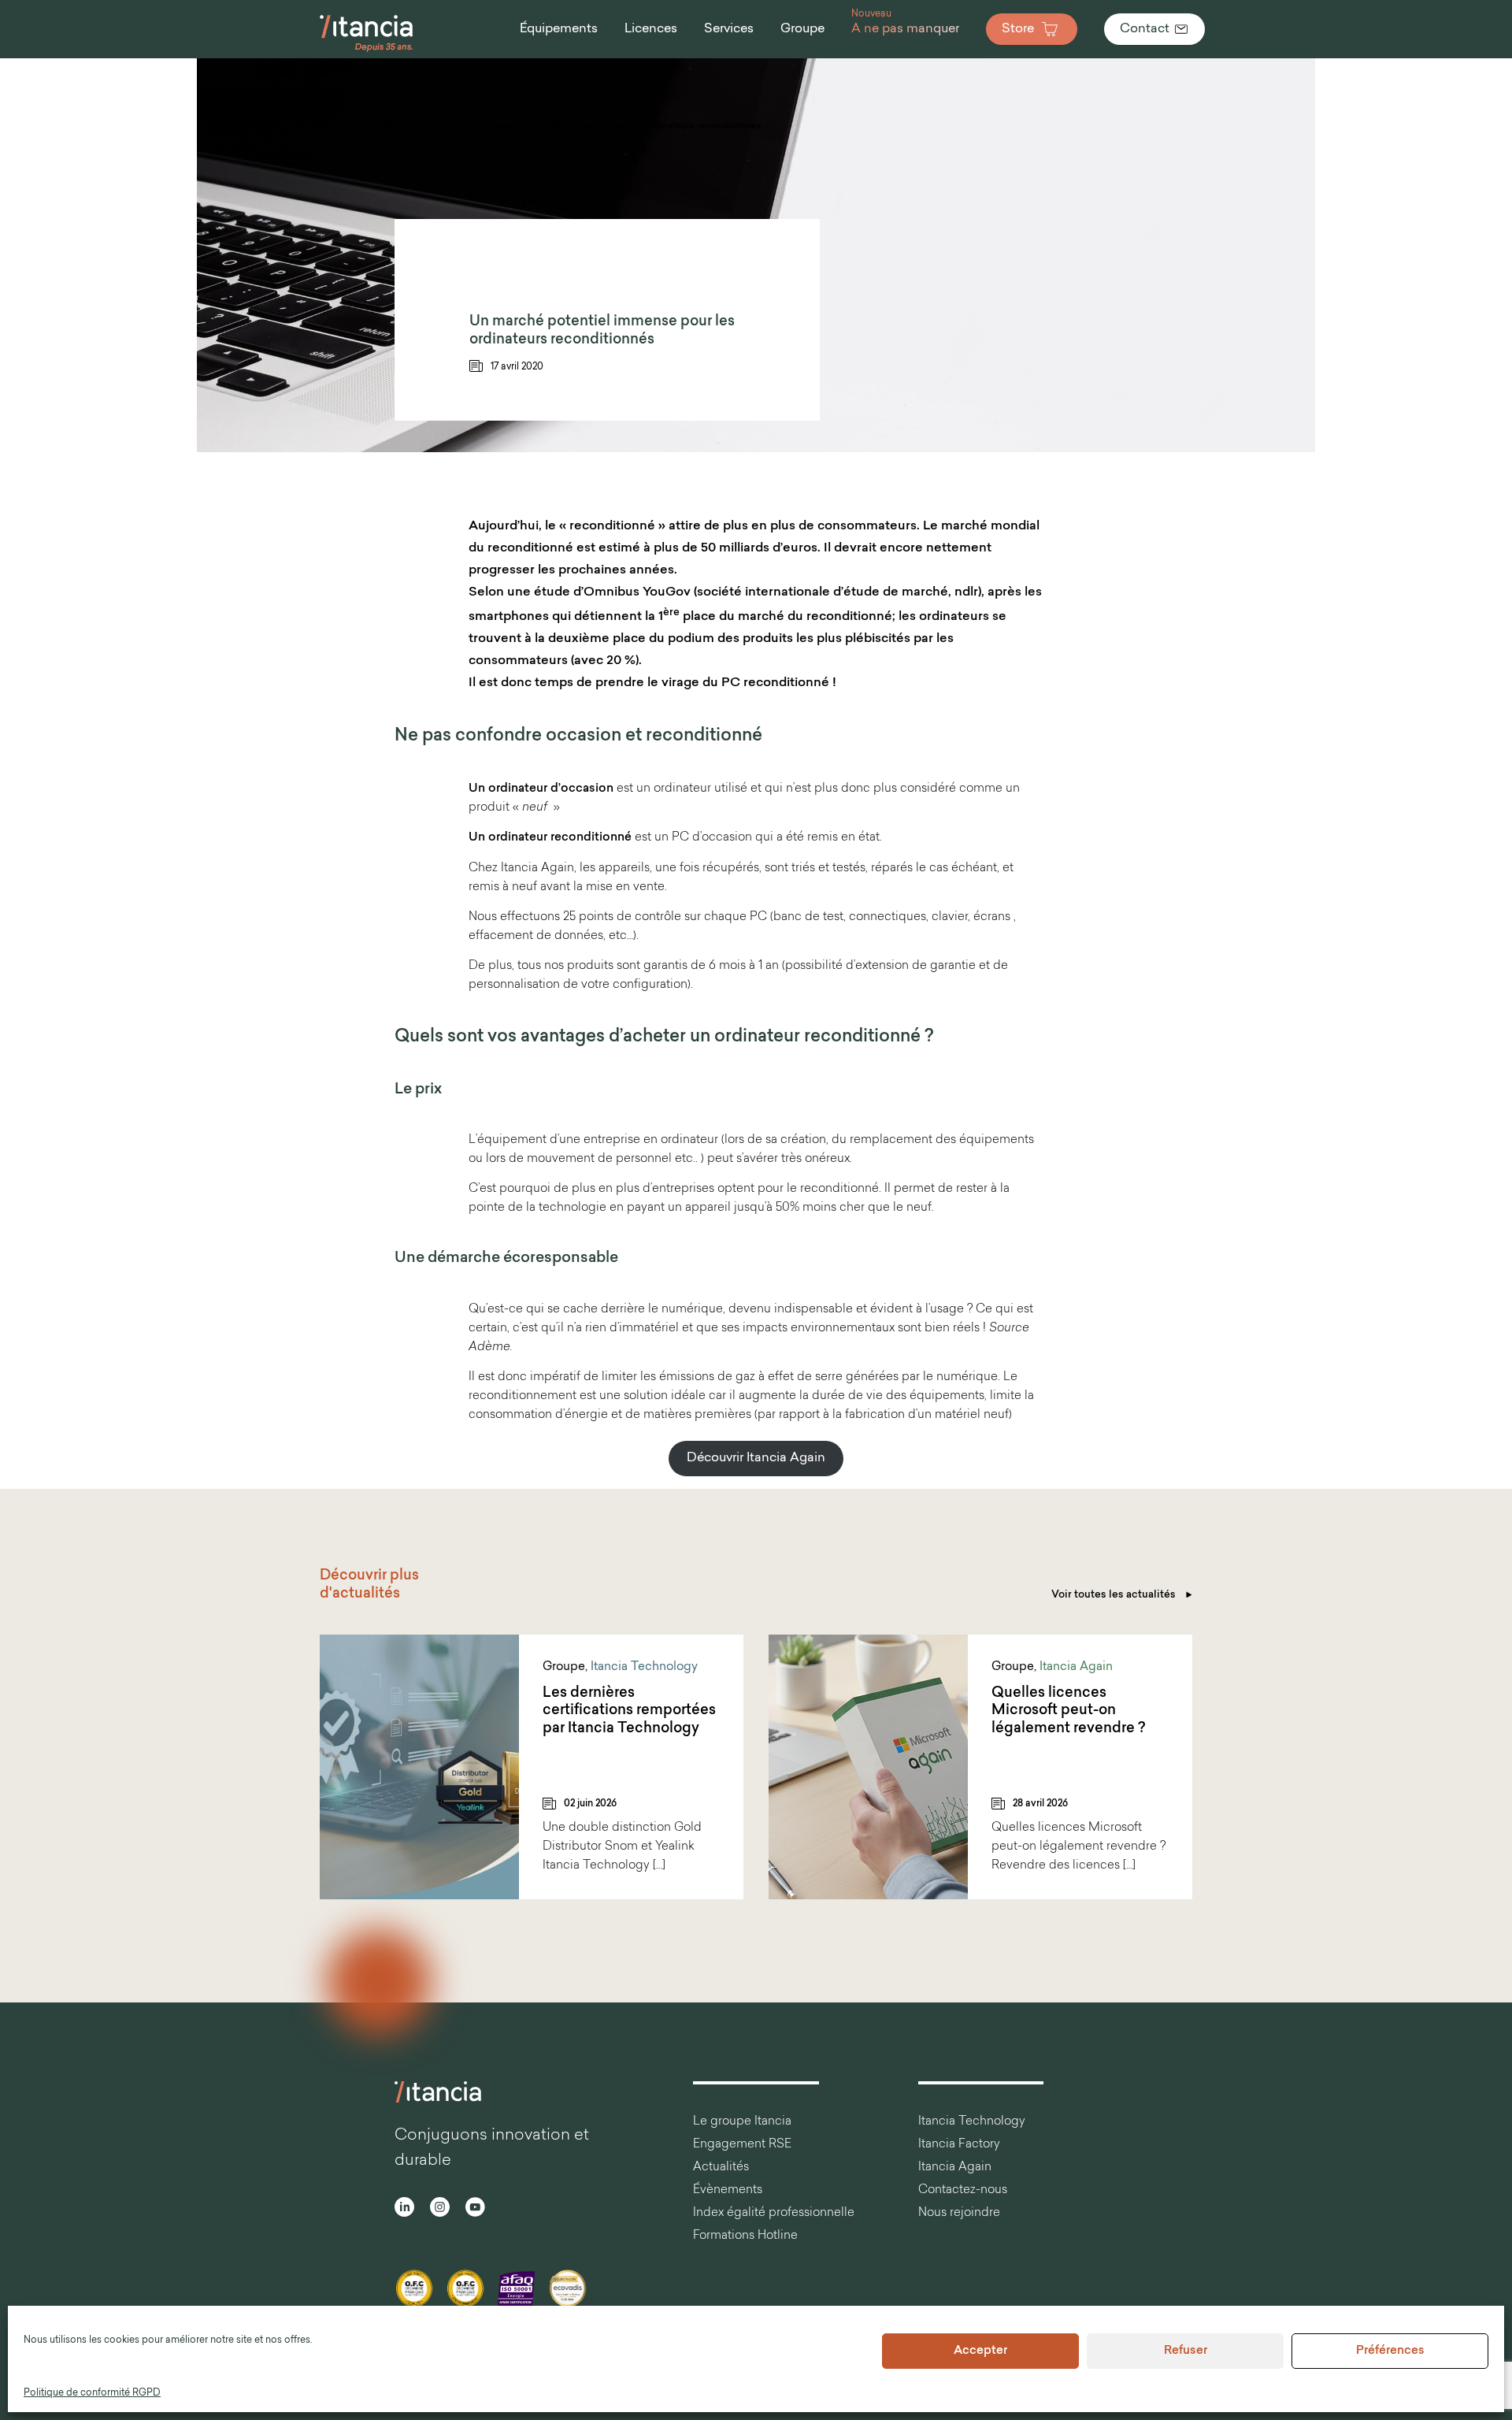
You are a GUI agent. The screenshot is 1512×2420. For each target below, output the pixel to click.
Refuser (1186, 2351)
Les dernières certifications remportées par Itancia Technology (629, 1711)
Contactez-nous (963, 2190)
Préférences (1390, 2351)
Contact (1145, 29)
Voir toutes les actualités (1115, 1595)
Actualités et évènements (415, 126)
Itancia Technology (644, 1667)
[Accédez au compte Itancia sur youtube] (475, 2209)
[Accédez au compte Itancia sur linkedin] (404, 2209)
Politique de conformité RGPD (92, 2393)
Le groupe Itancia (742, 2122)
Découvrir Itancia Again (756, 1458)
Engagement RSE (742, 2145)
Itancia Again (1076, 1667)
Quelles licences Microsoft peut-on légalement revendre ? (1068, 1711)
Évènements (728, 2190)
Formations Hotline (745, 2236)
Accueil (335, 126)
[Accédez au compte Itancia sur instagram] (440, 2209)
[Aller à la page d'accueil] (367, 50)
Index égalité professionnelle (774, 2213)
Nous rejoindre (959, 2213)
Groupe (564, 1667)
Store (1018, 29)
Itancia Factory (959, 2145)
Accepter (980, 2351)
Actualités (721, 2168)
